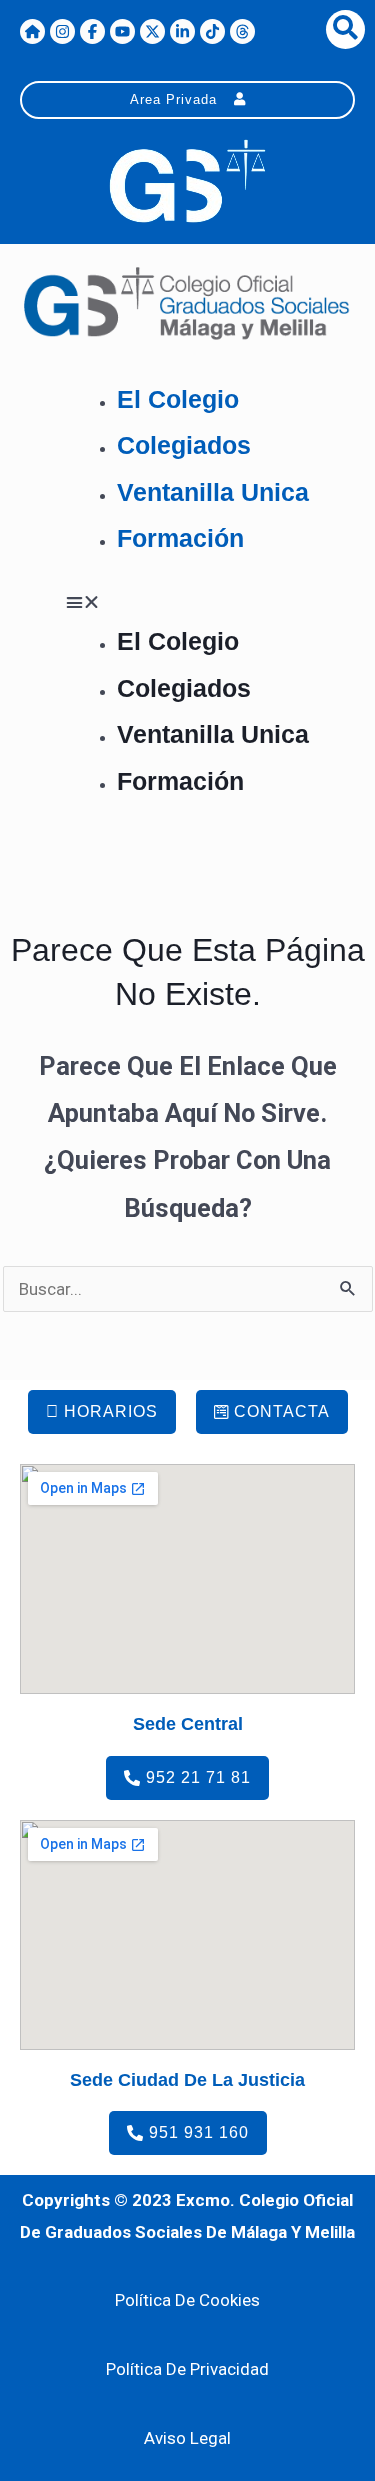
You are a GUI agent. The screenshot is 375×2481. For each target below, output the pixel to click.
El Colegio (178, 399)
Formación (180, 538)
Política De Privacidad (187, 2369)
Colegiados (184, 445)
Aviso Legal (187, 2438)
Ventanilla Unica (213, 492)
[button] (187, 603)
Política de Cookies (187, 2300)
